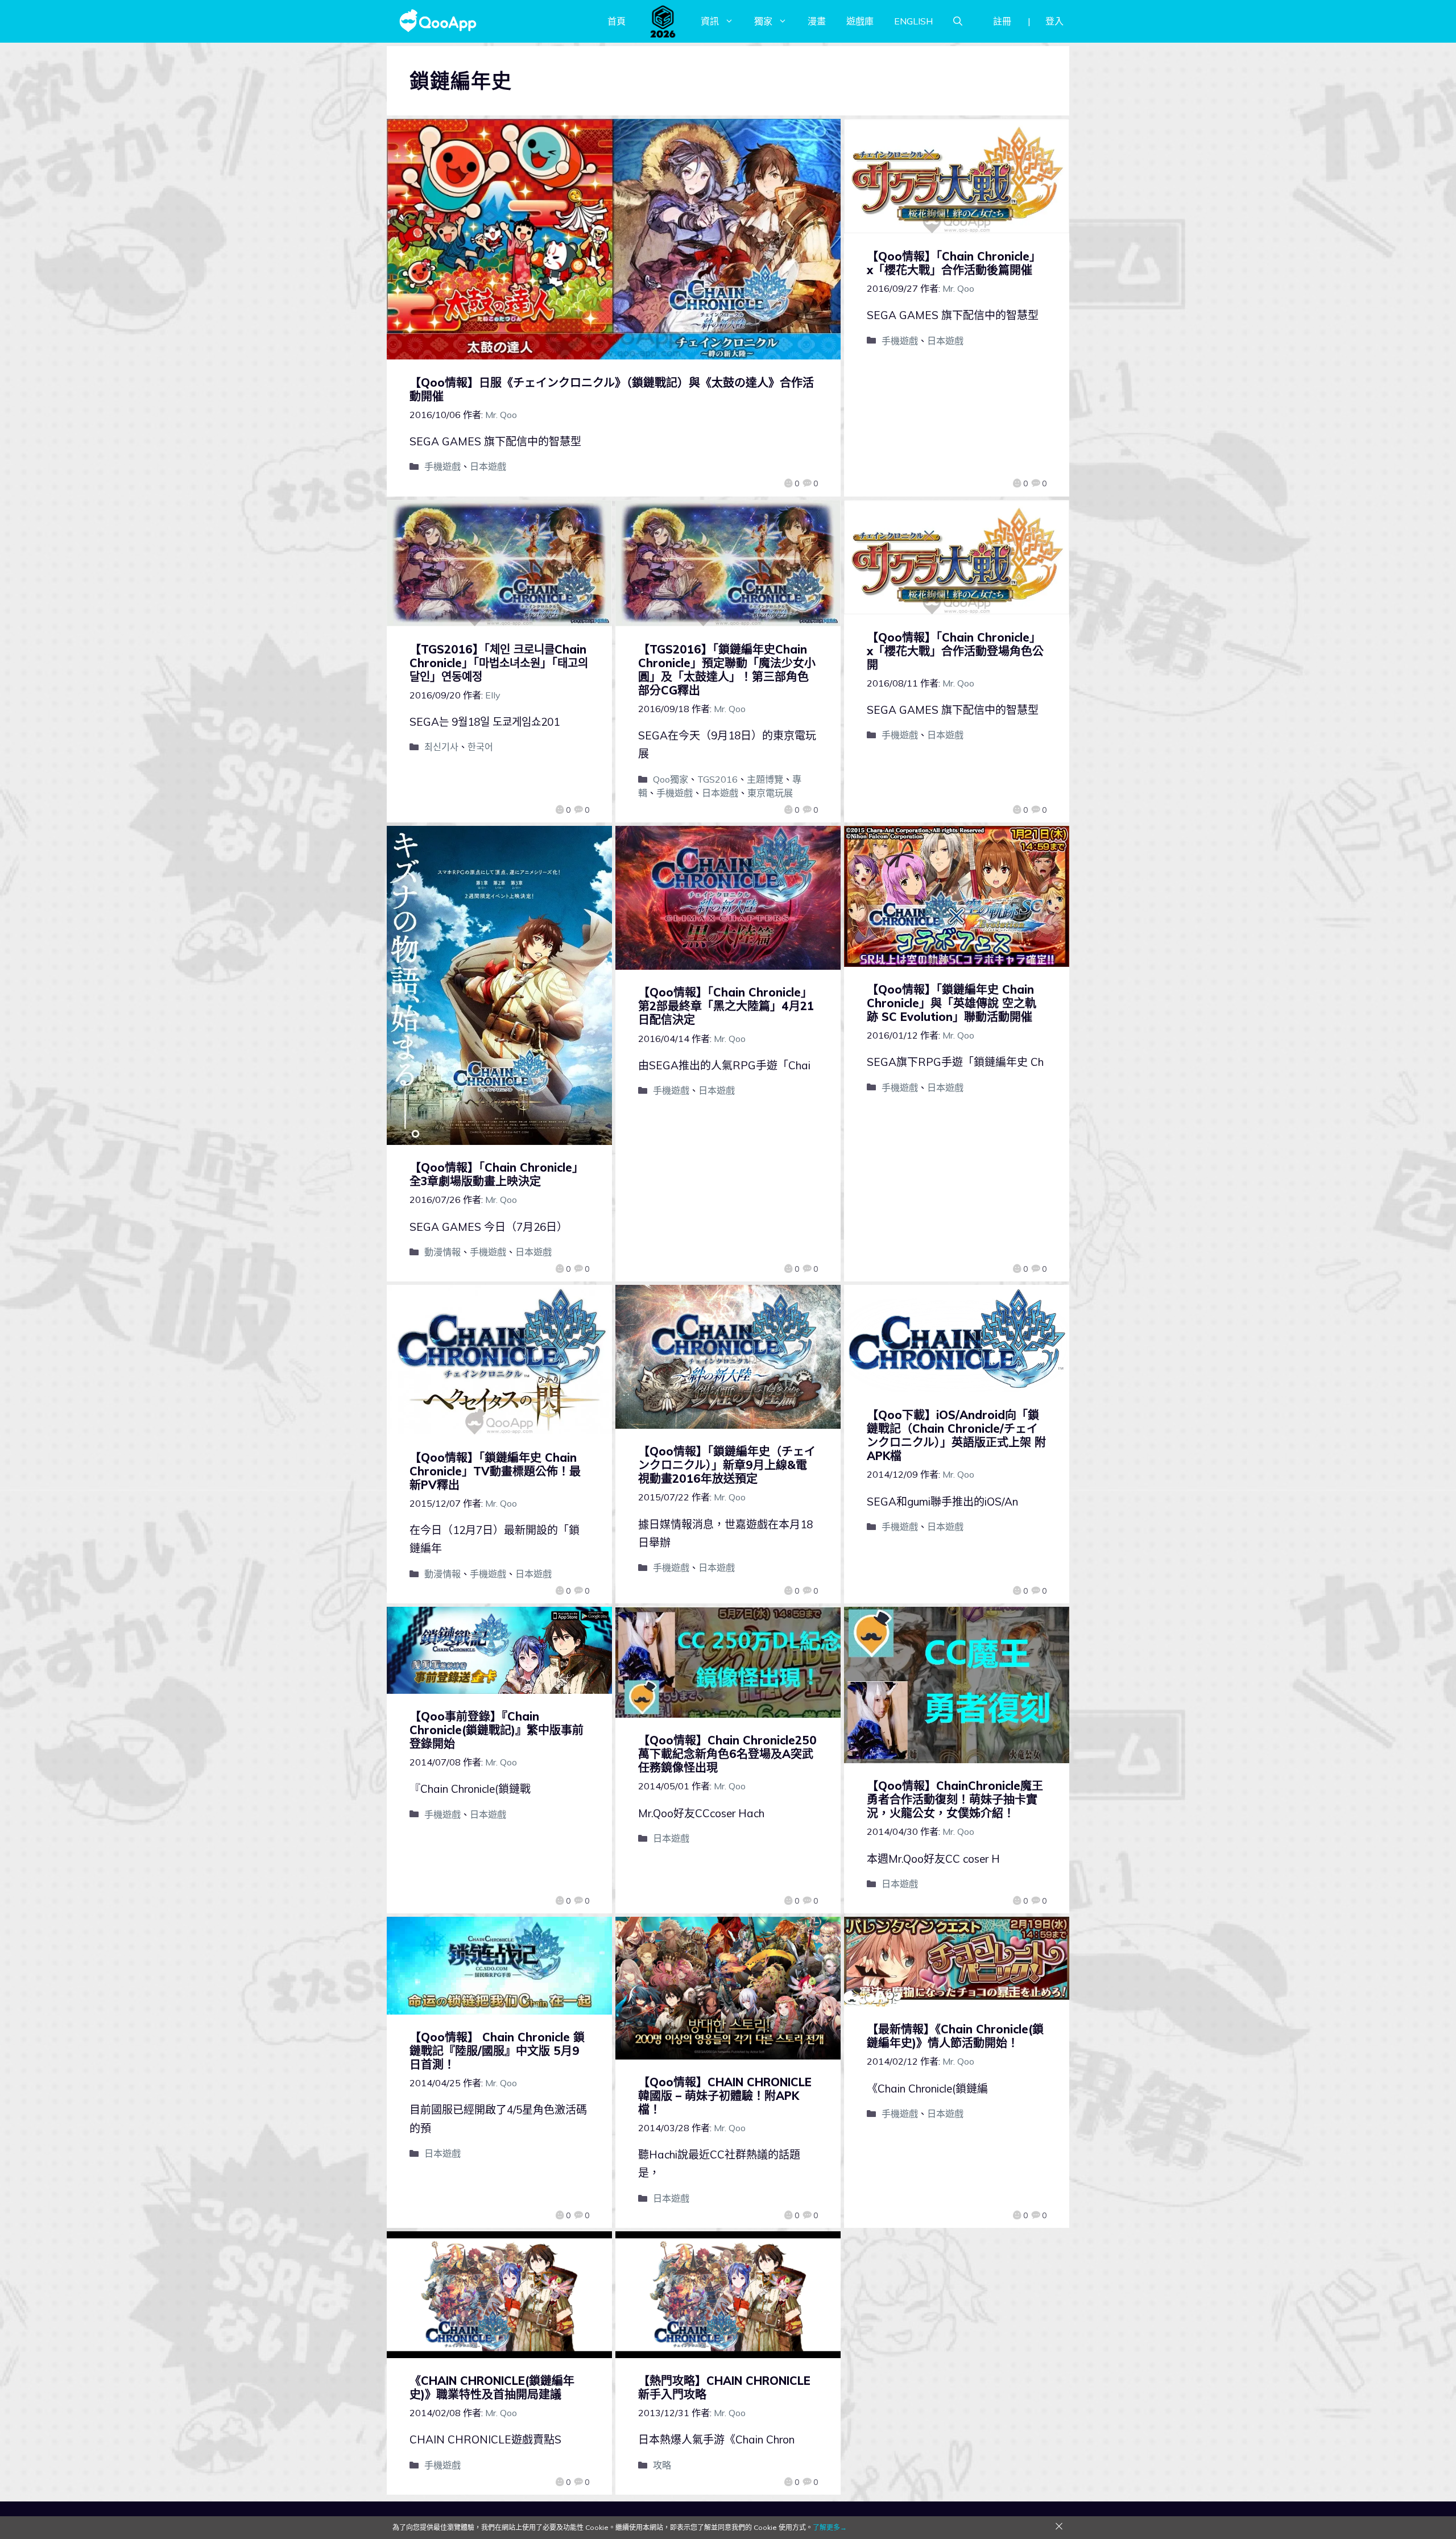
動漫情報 (442, 1252)
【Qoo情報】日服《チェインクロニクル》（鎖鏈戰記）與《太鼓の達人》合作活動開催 (612, 389)
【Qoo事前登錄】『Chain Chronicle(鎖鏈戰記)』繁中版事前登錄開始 (497, 1730)
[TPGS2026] (663, 21)
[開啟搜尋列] (958, 21)
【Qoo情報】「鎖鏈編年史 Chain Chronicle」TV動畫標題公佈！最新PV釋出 (495, 1471)
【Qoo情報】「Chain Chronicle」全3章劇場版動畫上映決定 (497, 1174)
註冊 (1002, 21)
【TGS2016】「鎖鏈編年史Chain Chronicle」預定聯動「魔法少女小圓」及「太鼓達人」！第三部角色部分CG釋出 (727, 670)
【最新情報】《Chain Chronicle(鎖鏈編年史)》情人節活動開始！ (955, 2036)
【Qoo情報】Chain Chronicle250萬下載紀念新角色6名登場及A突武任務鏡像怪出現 (727, 1754)
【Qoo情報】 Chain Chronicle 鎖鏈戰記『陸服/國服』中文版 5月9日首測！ (497, 2051)
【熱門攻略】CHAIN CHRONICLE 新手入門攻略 (724, 2387)
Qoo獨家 (671, 779)
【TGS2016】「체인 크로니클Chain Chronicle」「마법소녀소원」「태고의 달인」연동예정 (499, 663)
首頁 (617, 21)
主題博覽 (765, 779)
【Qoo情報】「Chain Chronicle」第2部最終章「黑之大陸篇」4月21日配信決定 (726, 1006)
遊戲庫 (860, 21)
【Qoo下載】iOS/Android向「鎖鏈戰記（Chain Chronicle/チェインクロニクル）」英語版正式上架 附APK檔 (956, 1435)
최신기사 (441, 747)
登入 (1054, 21)
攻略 (662, 2465)
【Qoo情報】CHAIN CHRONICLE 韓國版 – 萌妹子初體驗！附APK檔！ (725, 2096)
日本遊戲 (488, 466)
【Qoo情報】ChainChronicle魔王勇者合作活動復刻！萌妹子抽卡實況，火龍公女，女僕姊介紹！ (955, 1799)
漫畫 (817, 21)
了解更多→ (830, 2527)
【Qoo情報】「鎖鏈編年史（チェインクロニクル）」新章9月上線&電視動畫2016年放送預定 (727, 1465)
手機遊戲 (442, 466)
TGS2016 (717, 779)
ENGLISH (913, 21)
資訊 (710, 21)
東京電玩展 (770, 793)
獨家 (763, 21)
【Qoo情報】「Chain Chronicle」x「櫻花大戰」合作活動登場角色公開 (955, 651)
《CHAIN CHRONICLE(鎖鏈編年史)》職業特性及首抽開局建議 (492, 2387)
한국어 (480, 747)
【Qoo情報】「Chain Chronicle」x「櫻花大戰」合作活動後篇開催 (954, 263)
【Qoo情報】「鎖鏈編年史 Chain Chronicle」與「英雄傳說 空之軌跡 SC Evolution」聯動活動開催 (952, 1003)
